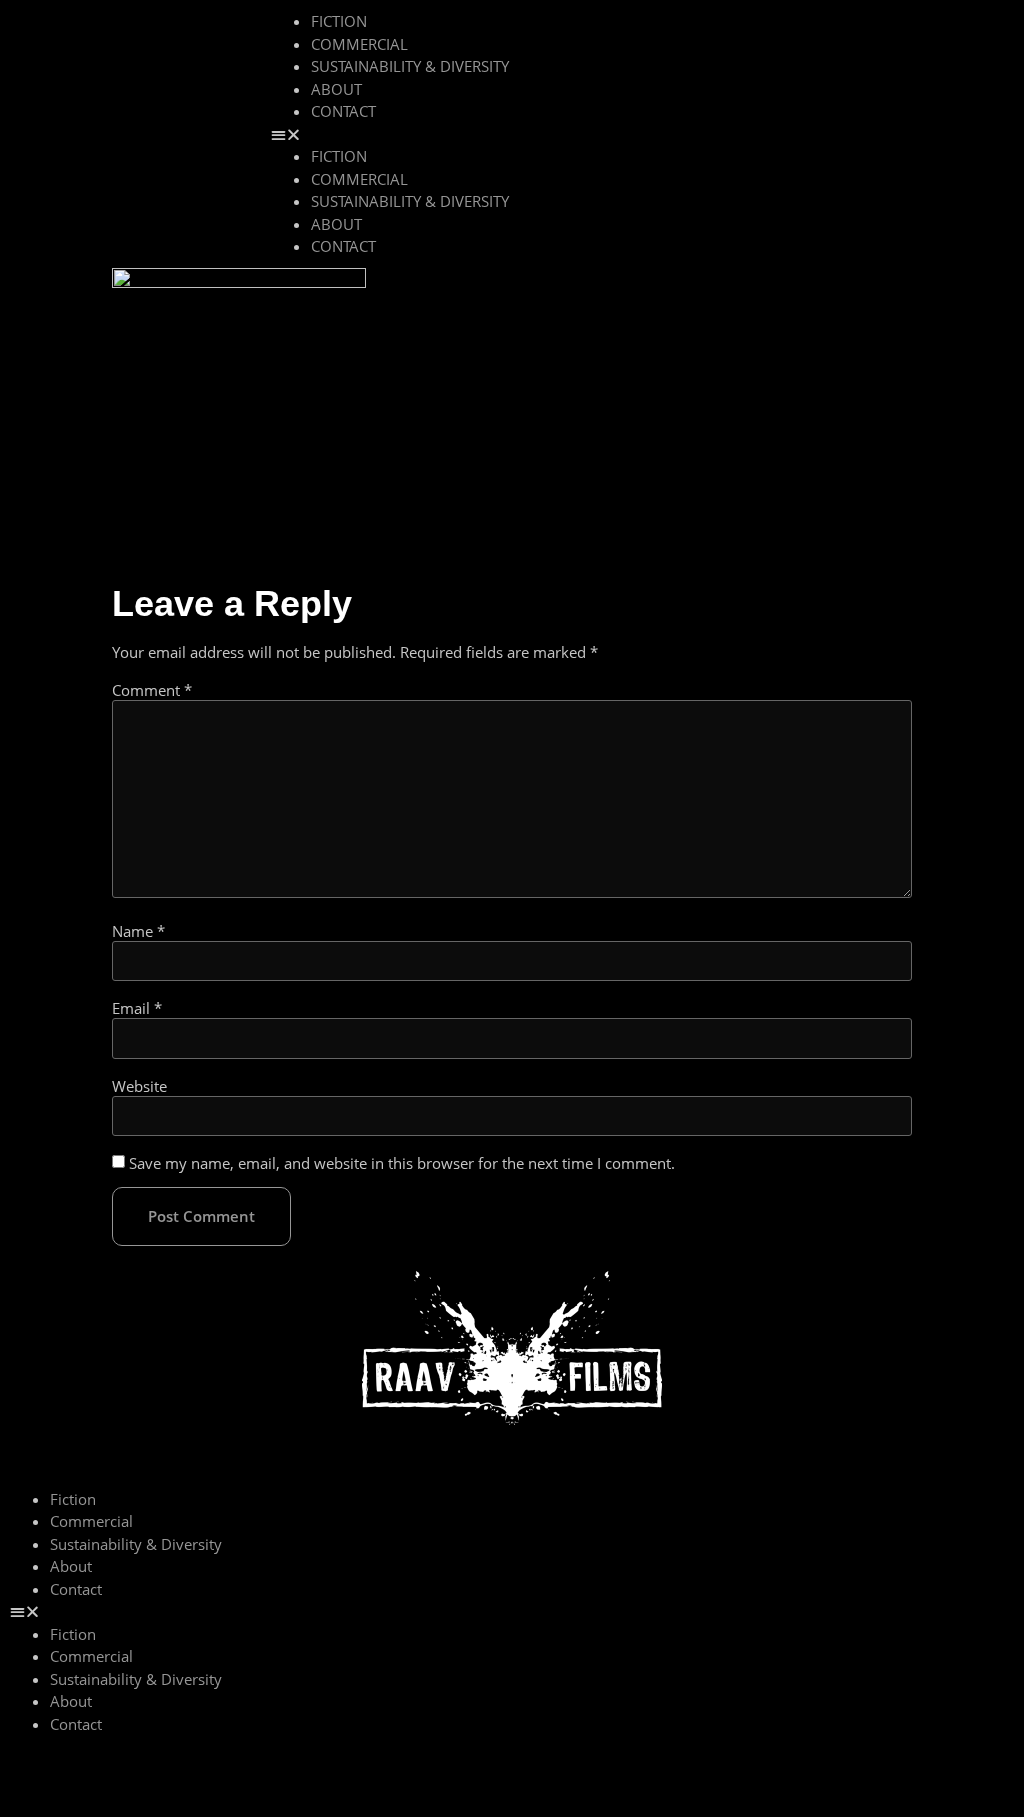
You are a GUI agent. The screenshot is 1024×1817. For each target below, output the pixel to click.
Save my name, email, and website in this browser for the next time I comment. (402, 1163)
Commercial (359, 44)
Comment (152, 690)
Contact (343, 111)
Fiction (339, 21)
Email (137, 1008)
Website (139, 1086)
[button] (637, 134)
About (336, 89)
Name (138, 931)
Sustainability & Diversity (410, 66)
